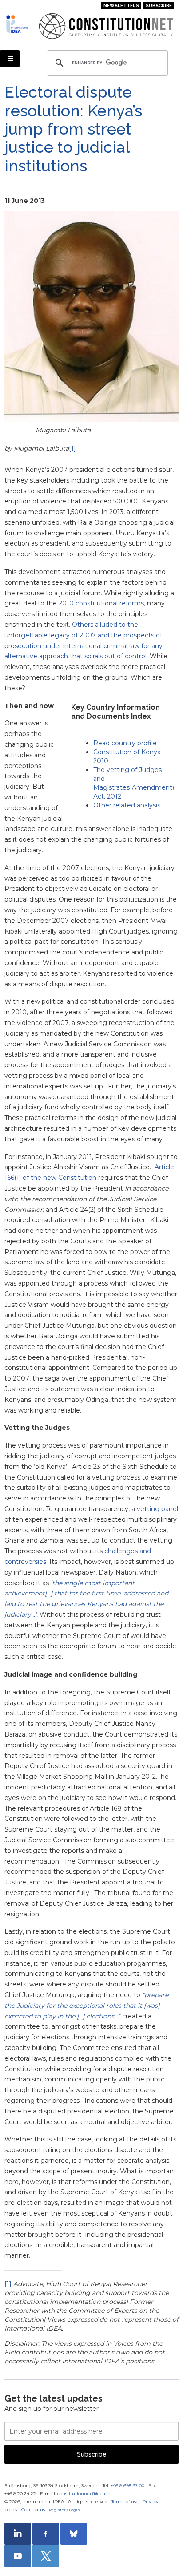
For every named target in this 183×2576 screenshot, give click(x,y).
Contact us (33, 2510)
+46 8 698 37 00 (127, 2486)
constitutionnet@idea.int (85, 2494)
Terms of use (125, 2502)
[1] (72, 448)
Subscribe (159, 6)
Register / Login (64, 2510)
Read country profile (125, 743)
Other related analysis (127, 805)
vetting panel (157, 1509)
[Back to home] (19, 24)
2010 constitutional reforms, (102, 603)
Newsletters (121, 6)
